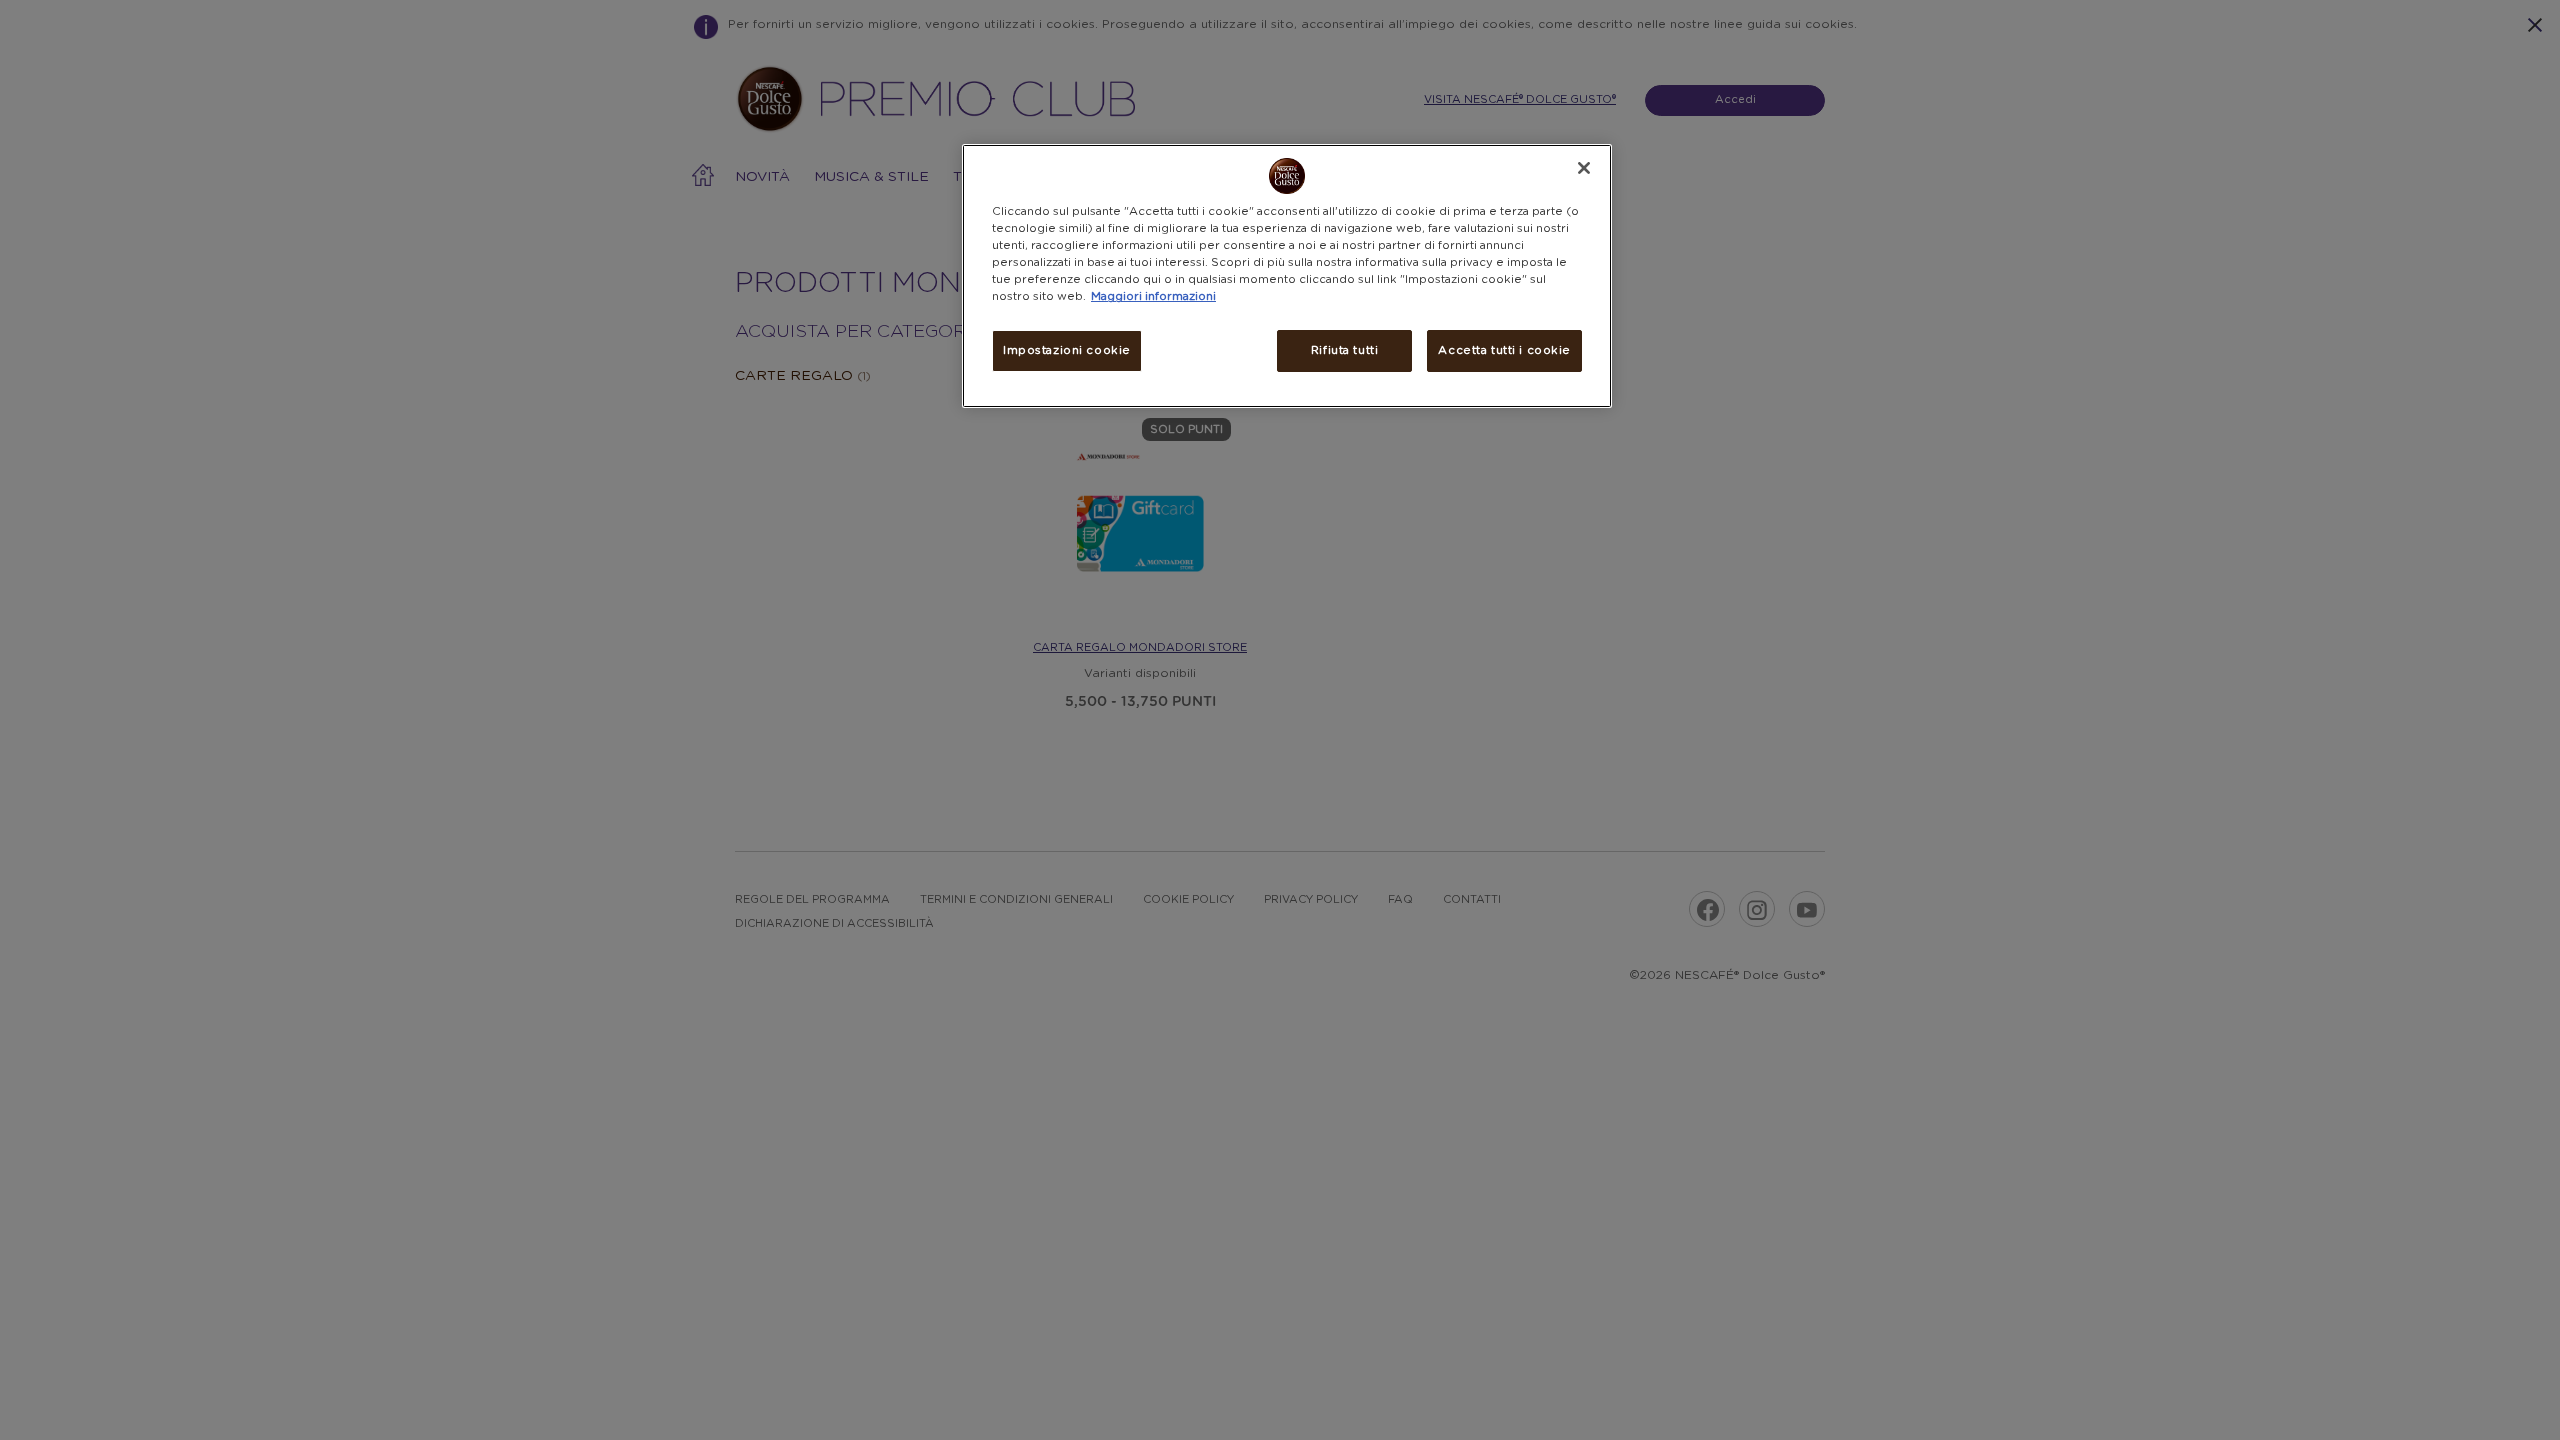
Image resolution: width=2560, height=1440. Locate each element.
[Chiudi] (1584, 168)
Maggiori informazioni (1153, 296)
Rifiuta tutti (1344, 350)
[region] (1287, 276)
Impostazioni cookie (1067, 350)
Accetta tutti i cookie (1504, 350)
